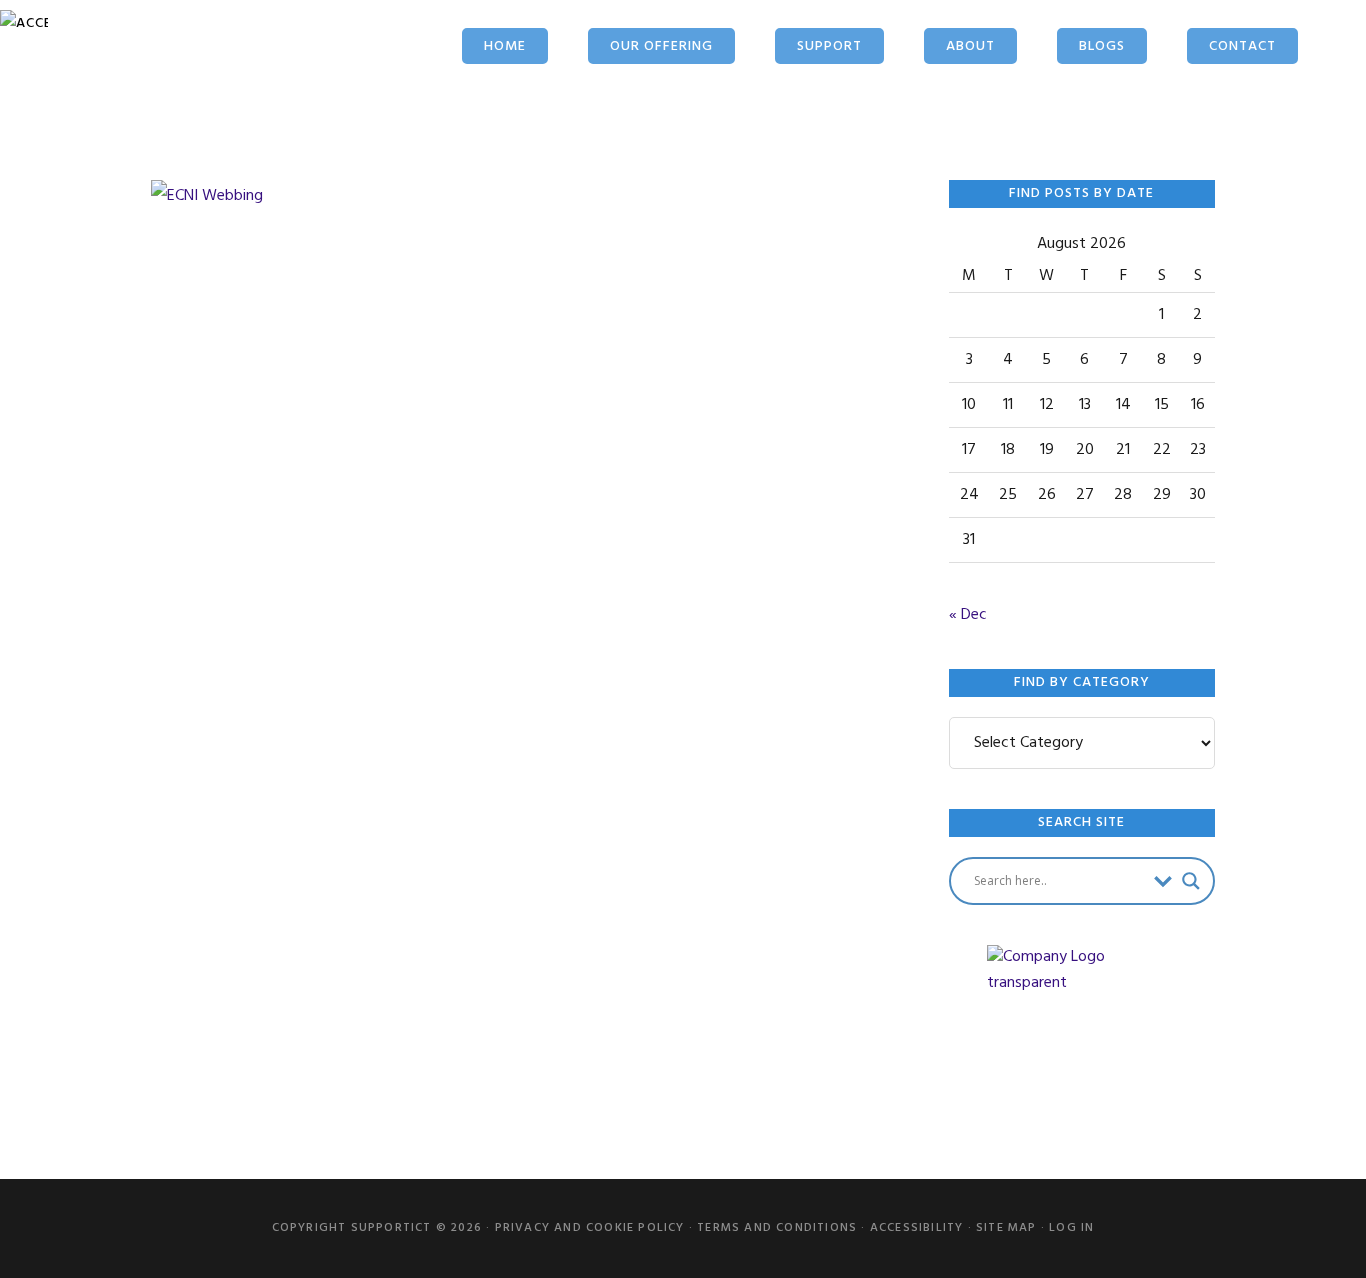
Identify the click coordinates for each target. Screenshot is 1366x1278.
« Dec (968, 615)
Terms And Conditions (777, 1228)
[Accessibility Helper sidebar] (24, 24)
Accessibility (917, 1228)
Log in (1071, 1228)
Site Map (1006, 1228)
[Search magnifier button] (1191, 881)
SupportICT (168, 67)
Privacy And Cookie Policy (590, 1228)
